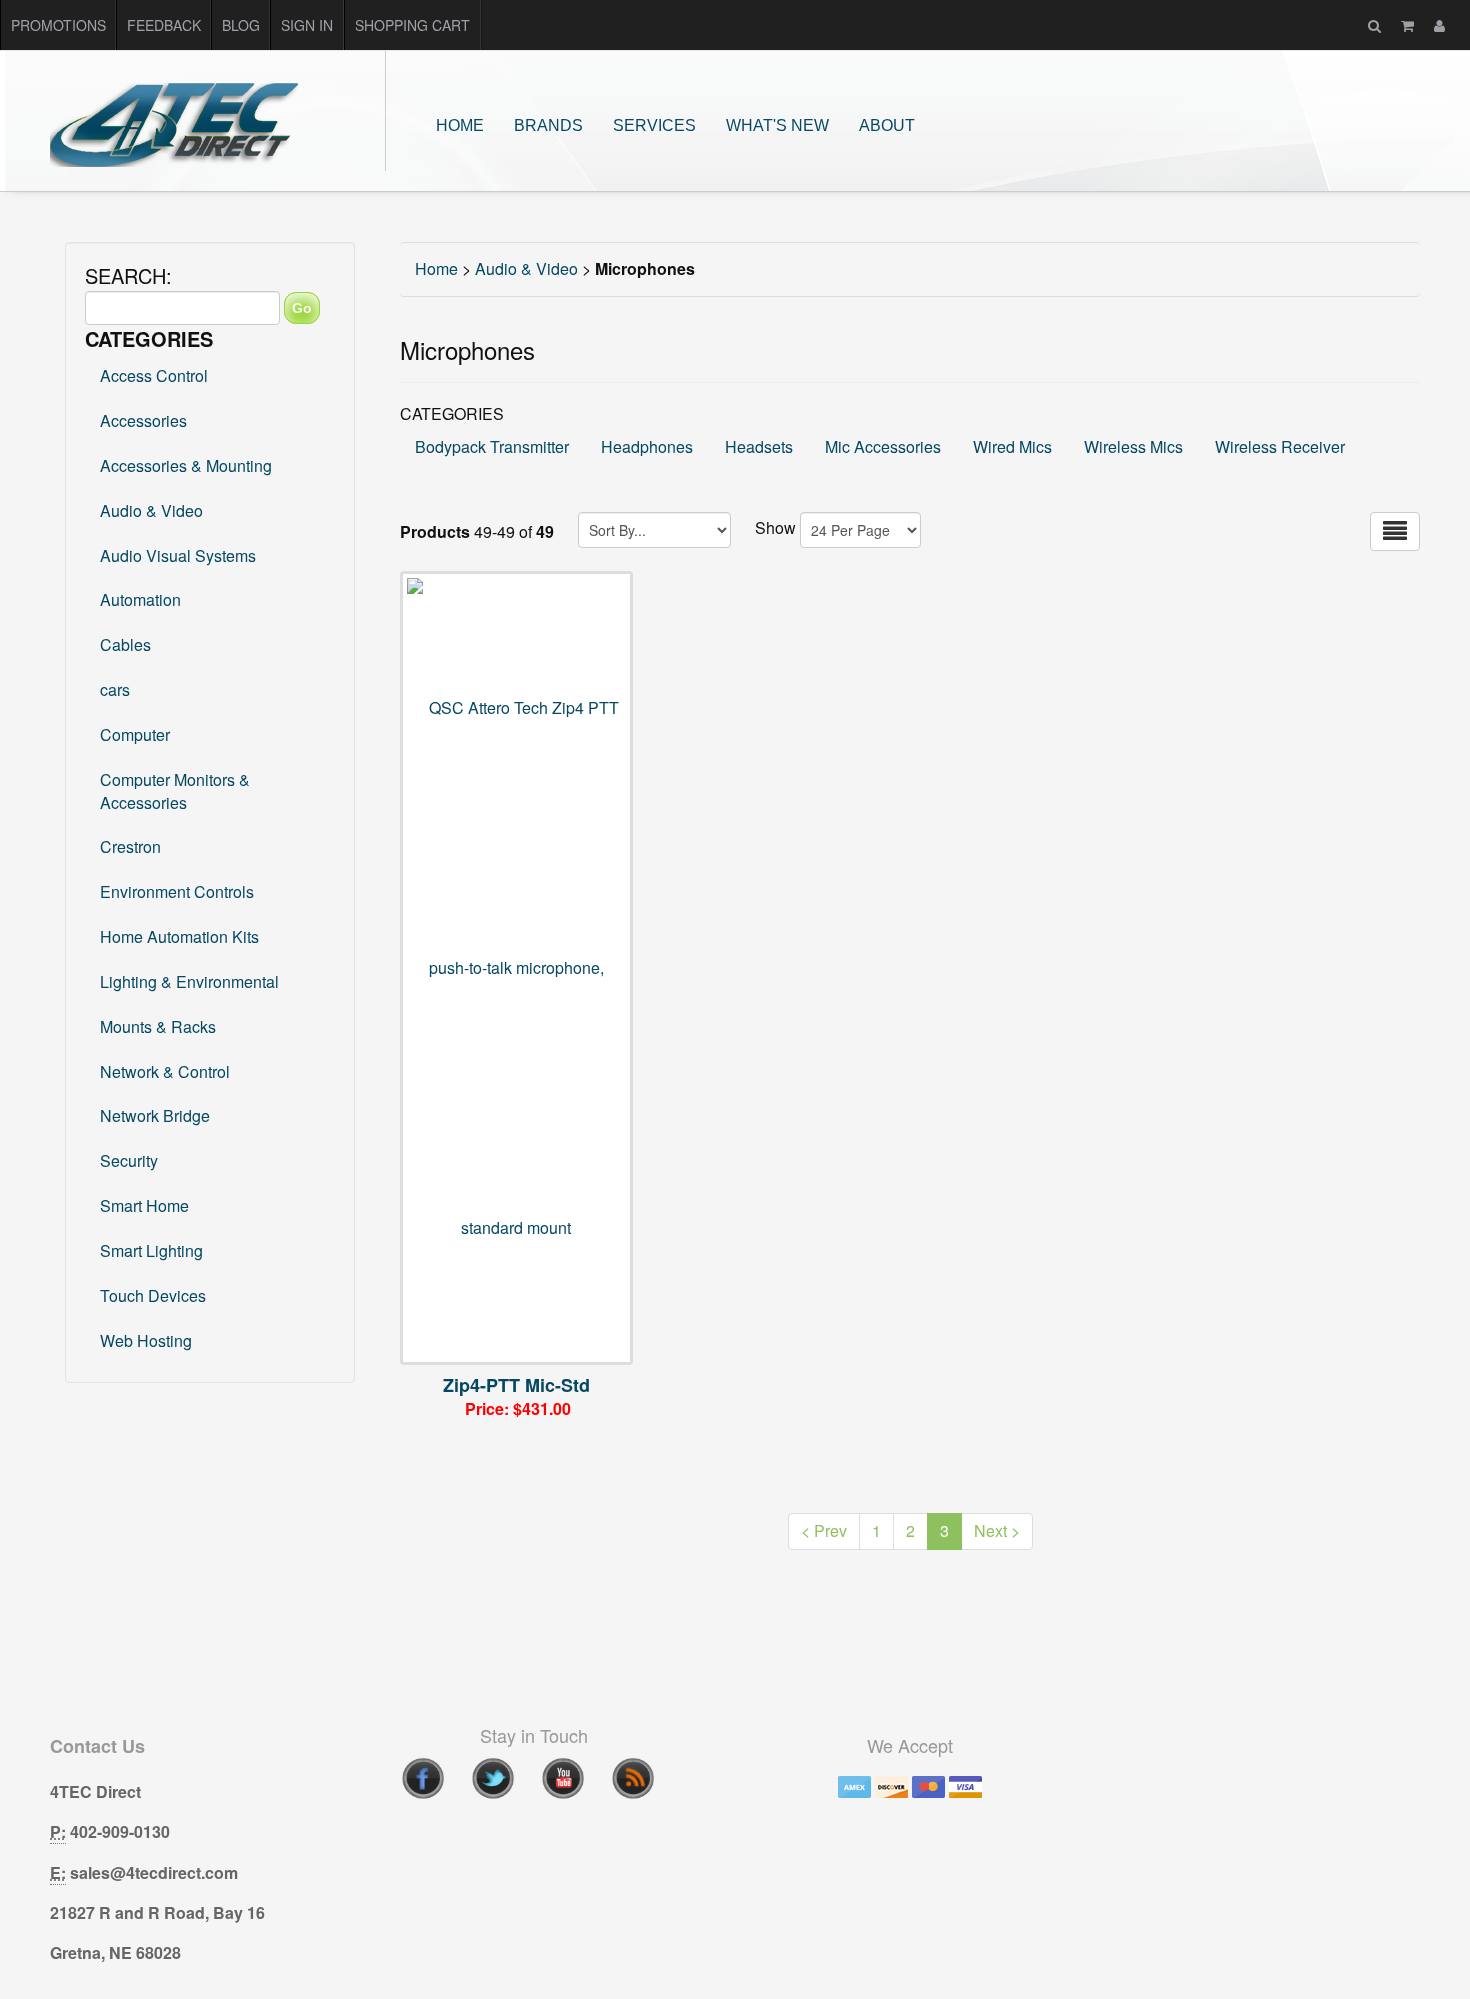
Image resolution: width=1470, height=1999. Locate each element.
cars (115, 689)
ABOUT (887, 125)
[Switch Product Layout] (1395, 531)
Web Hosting (146, 1340)
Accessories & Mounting (186, 465)
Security (129, 1160)
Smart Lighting (151, 1250)
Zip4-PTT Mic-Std (516, 1385)
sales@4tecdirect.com (154, 1872)
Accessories (143, 420)
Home (436, 268)
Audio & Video (151, 510)
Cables (125, 644)
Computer (135, 734)
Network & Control (165, 1071)
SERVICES (654, 125)
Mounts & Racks (158, 1026)
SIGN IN (307, 25)
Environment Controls (177, 891)
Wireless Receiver (1280, 446)
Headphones (647, 446)
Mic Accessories (883, 446)
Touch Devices (153, 1295)
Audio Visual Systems (178, 555)
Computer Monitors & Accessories (175, 791)
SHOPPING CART (412, 25)
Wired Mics (1012, 446)
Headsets (759, 446)
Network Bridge (155, 1115)
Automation (140, 599)
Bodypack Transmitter (492, 446)
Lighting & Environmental (189, 981)
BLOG (241, 25)
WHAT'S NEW (777, 125)
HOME (460, 125)
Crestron (130, 846)
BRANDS (548, 125)
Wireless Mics (1133, 446)
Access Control (154, 375)
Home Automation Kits (179, 936)
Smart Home (144, 1205)
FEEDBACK (164, 25)
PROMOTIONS (58, 25)
